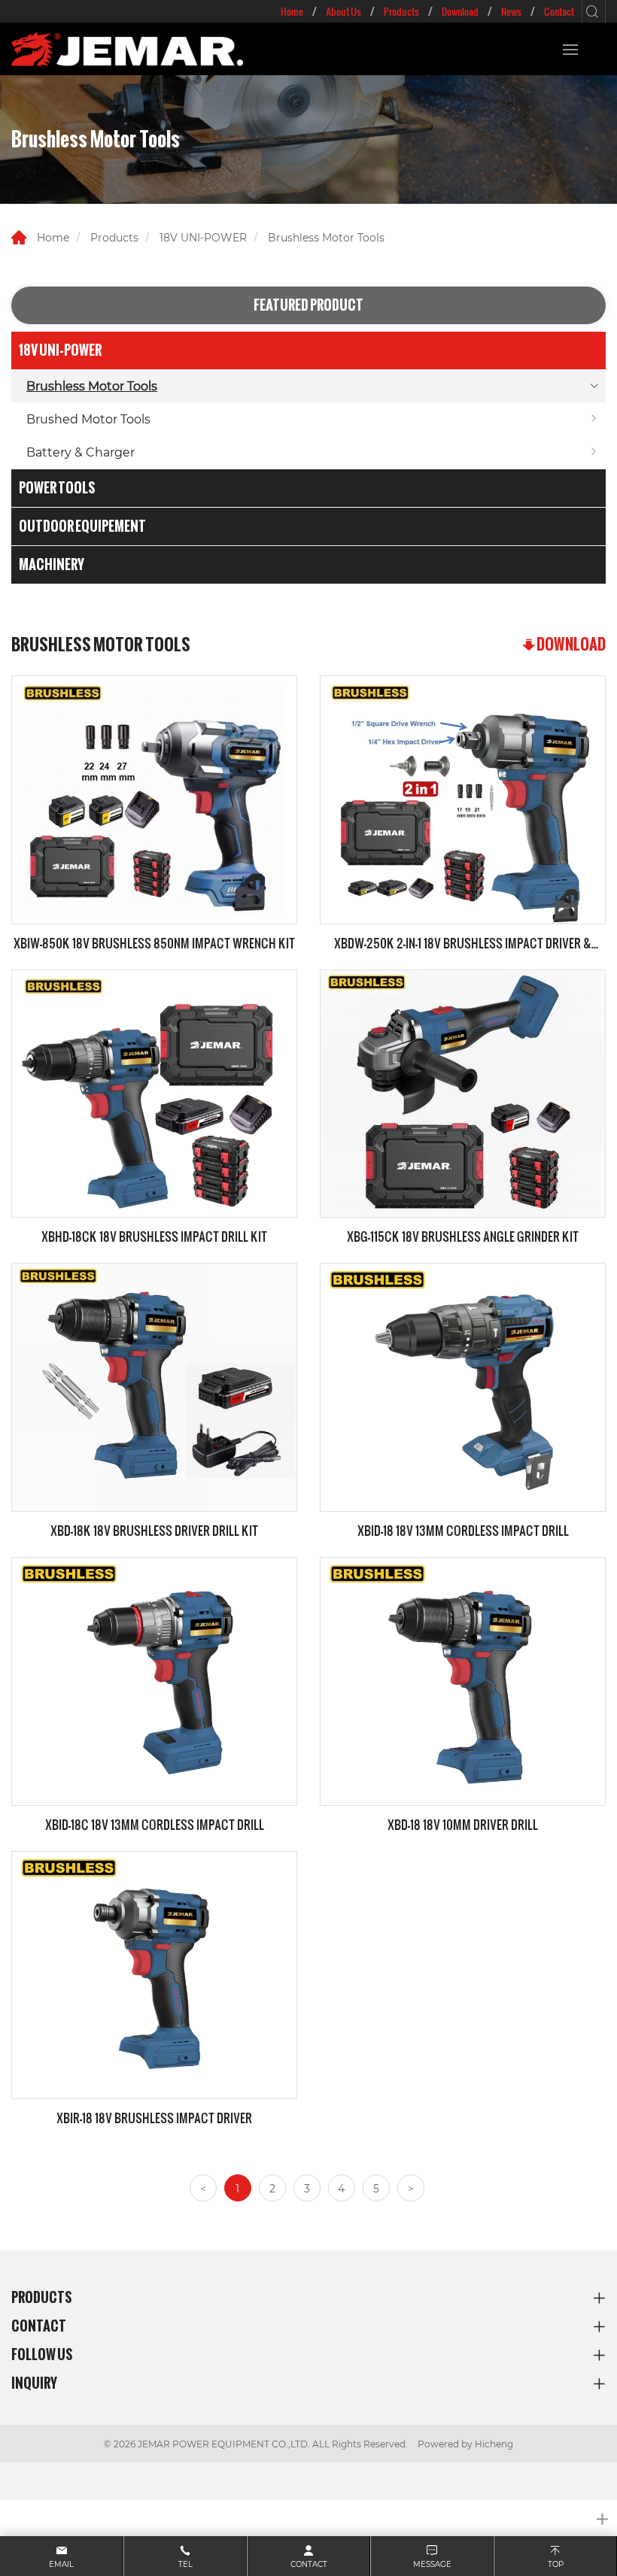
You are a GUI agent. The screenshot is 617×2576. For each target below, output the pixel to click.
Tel (185, 2564)
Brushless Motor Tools (326, 237)
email (61, 2564)
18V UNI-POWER (203, 237)
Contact (559, 11)
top (556, 2564)
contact (309, 2564)
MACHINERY (52, 564)
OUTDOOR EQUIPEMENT (82, 526)
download (571, 644)
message (432, 2564)
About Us (343, 11)
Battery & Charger (81, 452)
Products (401, 11)
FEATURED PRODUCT (308, 305)
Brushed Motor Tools (88, 419)
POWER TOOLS (57, 488)
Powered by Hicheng (465, 2444)
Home (292, 11)
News (511, 11)
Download (460, 11)
